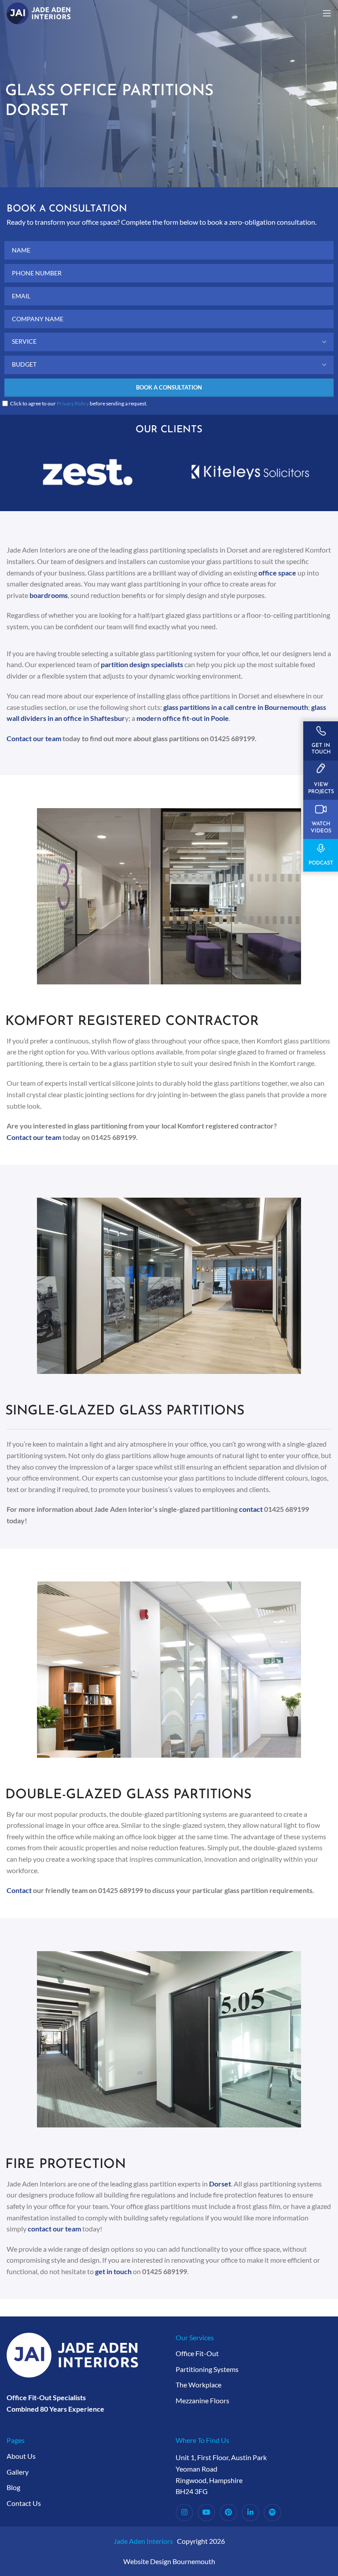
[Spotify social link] (272, 2513)
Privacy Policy (73, 403)
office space (277, 573)
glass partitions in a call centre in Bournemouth (236, 707)
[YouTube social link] (206, 2513)
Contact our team (34, 738)
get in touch (113, 2271)
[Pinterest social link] (228, 2513)
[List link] (253, 2353)
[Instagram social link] (184, 2513)
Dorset (220, 2184)
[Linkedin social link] (250, 2513)
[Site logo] (39, 12)
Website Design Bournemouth (169, 2561)
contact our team (54, 2229)
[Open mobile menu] (327, 13)
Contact (19, 1890)
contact (251, 1509)
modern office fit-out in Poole (183, 718)
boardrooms (48, 595)
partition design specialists (142, 664)
